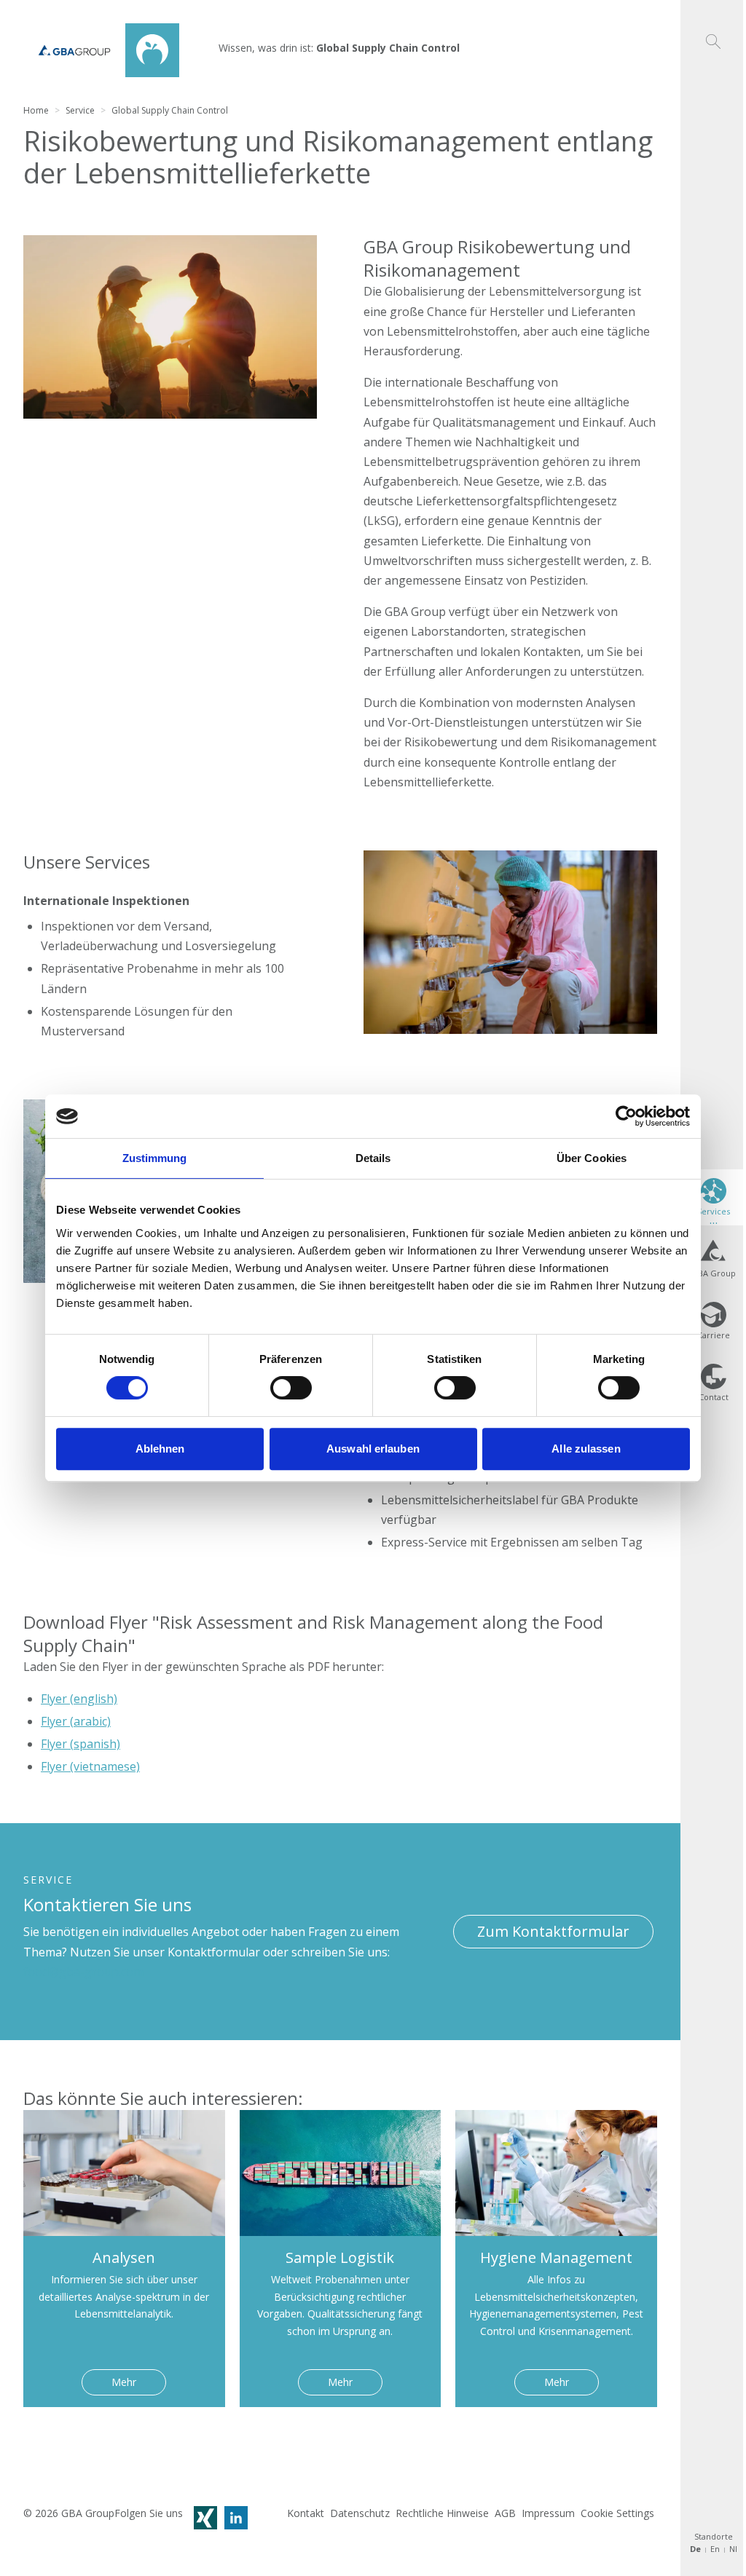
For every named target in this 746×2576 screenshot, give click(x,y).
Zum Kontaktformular (553, 1931)
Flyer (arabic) (76, 1721)
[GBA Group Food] (101, 50)
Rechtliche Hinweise (442, 2513)
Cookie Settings (617, 2513)
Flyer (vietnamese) (90, 1766)
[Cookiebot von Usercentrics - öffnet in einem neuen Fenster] (626, 1116)
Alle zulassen (586, 1449)
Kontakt (306, 2513)
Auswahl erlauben (373, 1449)
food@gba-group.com (83, 1972)
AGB (505, 2513)
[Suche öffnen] (713, 24)
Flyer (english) (79, 1699)
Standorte (714, 2537)
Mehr (124, 2382)
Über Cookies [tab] (592, 1158)
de (695, 2549)
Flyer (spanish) (81, 1744)
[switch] (291, 1388)
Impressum (548, 2513)
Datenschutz (360, 2513)
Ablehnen (160, 1449)
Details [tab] (373, 1158)
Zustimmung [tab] (155, 1158)
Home (36, 110)
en (715, 2549)
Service (80, 110)
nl (733, 2549)
